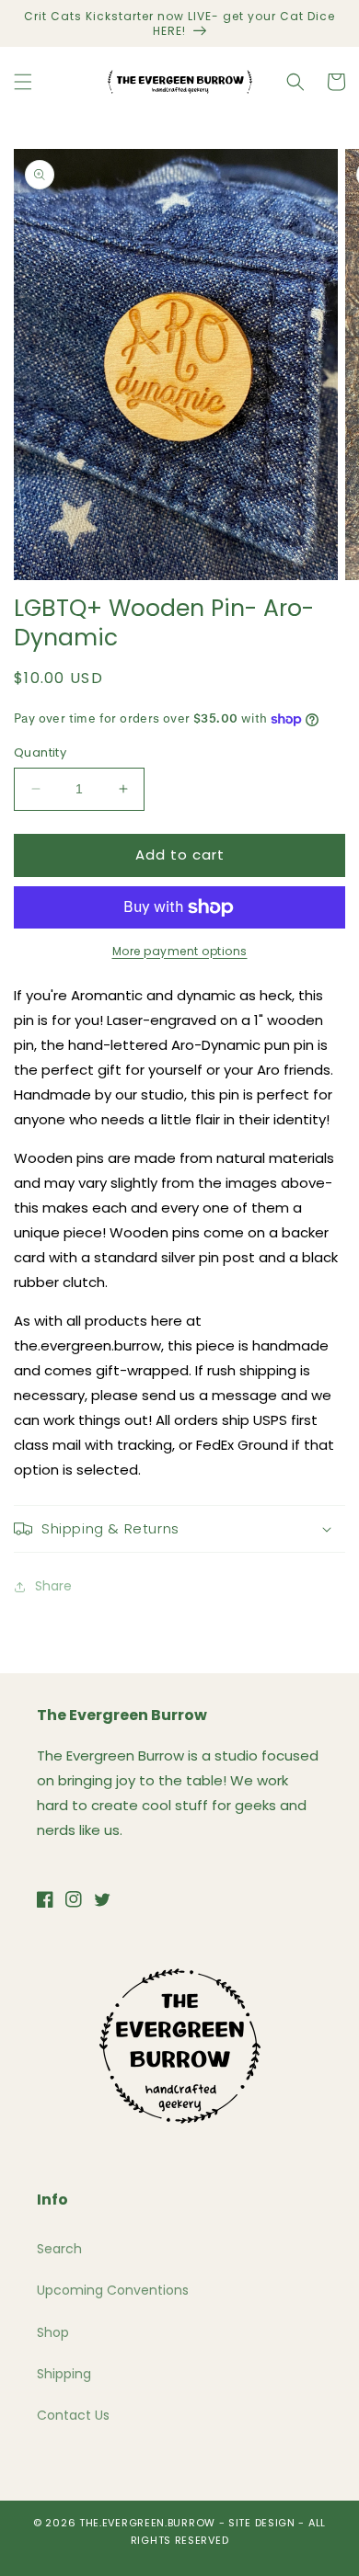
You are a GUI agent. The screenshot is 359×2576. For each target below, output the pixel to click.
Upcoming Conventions (113, 2290)
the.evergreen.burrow (147, 2523)
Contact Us (73, 2415)
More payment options (180, 951)
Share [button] (53, 1586)
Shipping (64, 2374)
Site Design (262, 2523)
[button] (23, 82)
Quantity (40, 752)
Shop (53, 2332)
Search (59, 2249)
